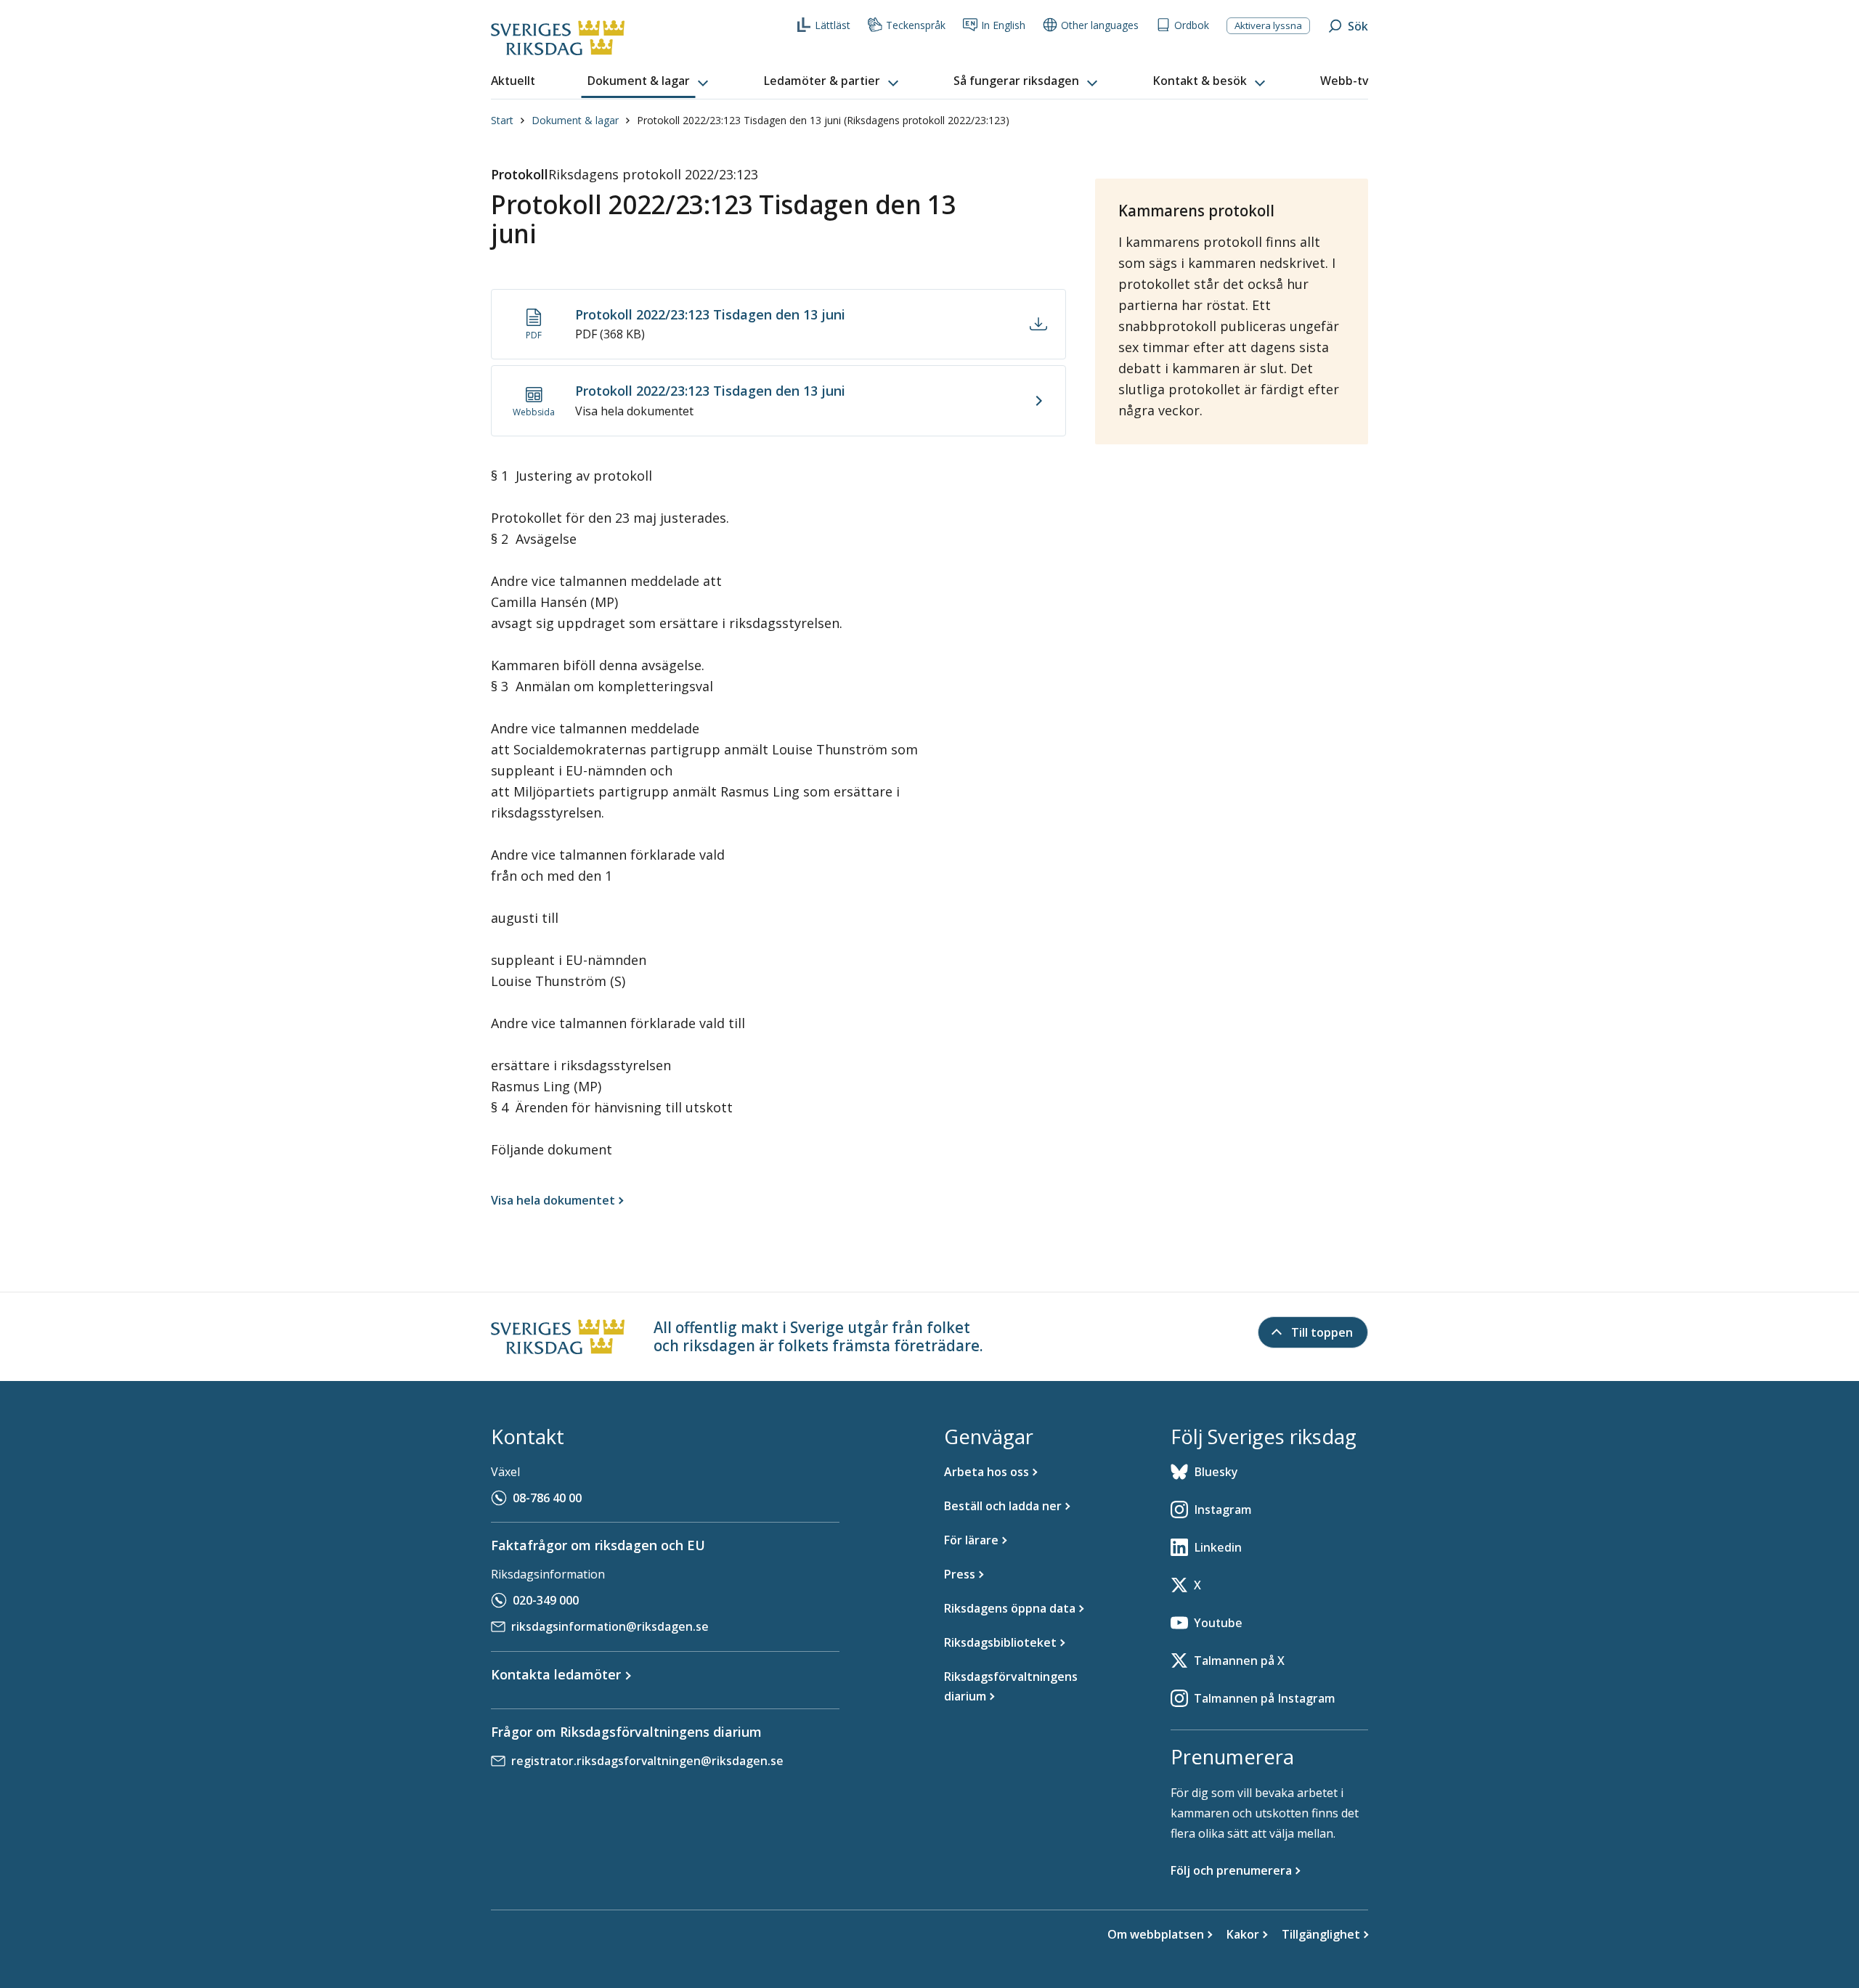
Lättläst (833, 25)
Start (502, 120)
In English (1003, 25)
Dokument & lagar (575, 120)
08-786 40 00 (547, 1498)
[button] (649, 81)
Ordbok (1192, 25)
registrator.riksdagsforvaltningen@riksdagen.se (647, 1761)
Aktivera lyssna (1268, 25)
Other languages (1100, 25)
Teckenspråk (916, 25)
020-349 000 (546, 1600)
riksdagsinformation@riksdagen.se (610, 1626)
